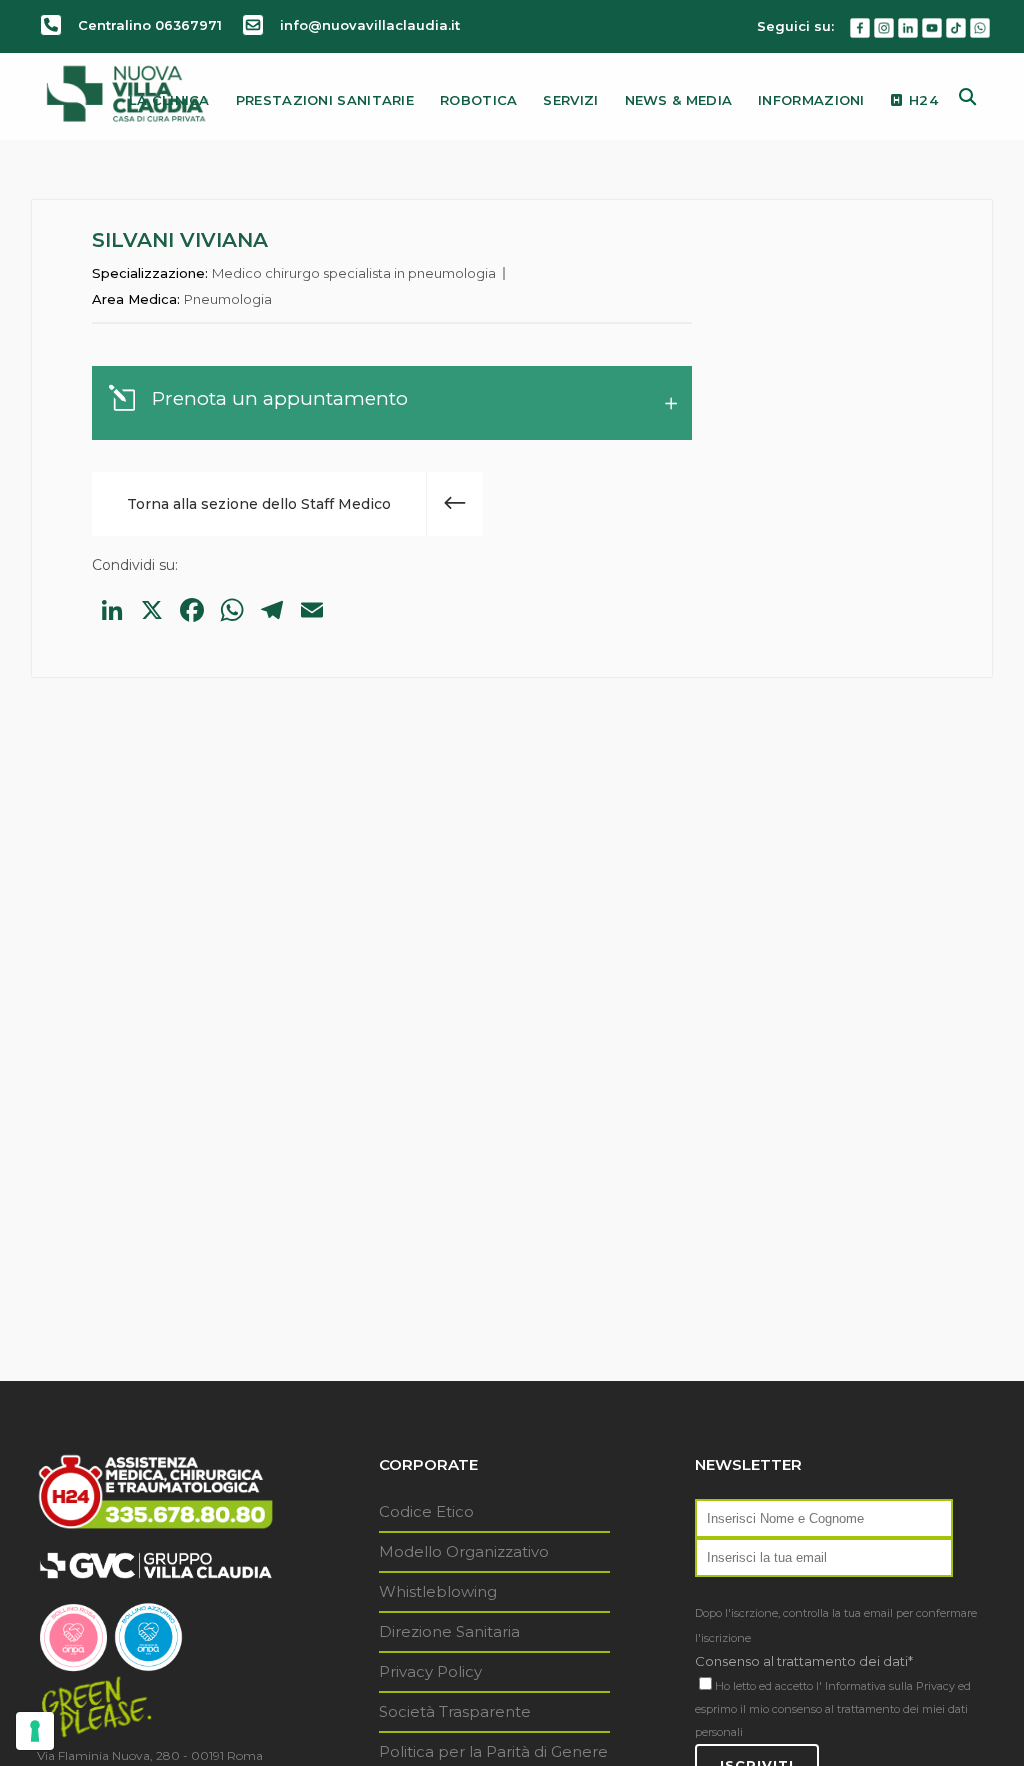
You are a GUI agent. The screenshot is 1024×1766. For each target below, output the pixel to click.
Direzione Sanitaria (449, 1631)
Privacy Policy (430, 1671)
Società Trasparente (455, 1711)
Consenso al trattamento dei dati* (804, 1661)
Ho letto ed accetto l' (768, 1686)
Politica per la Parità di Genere (493, 1751)
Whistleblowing (438, 1591)
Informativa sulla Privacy (890, 1686)
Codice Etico (426, 1511)
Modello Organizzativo (464, 1551)
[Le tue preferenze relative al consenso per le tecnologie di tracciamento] (35, 1731)
